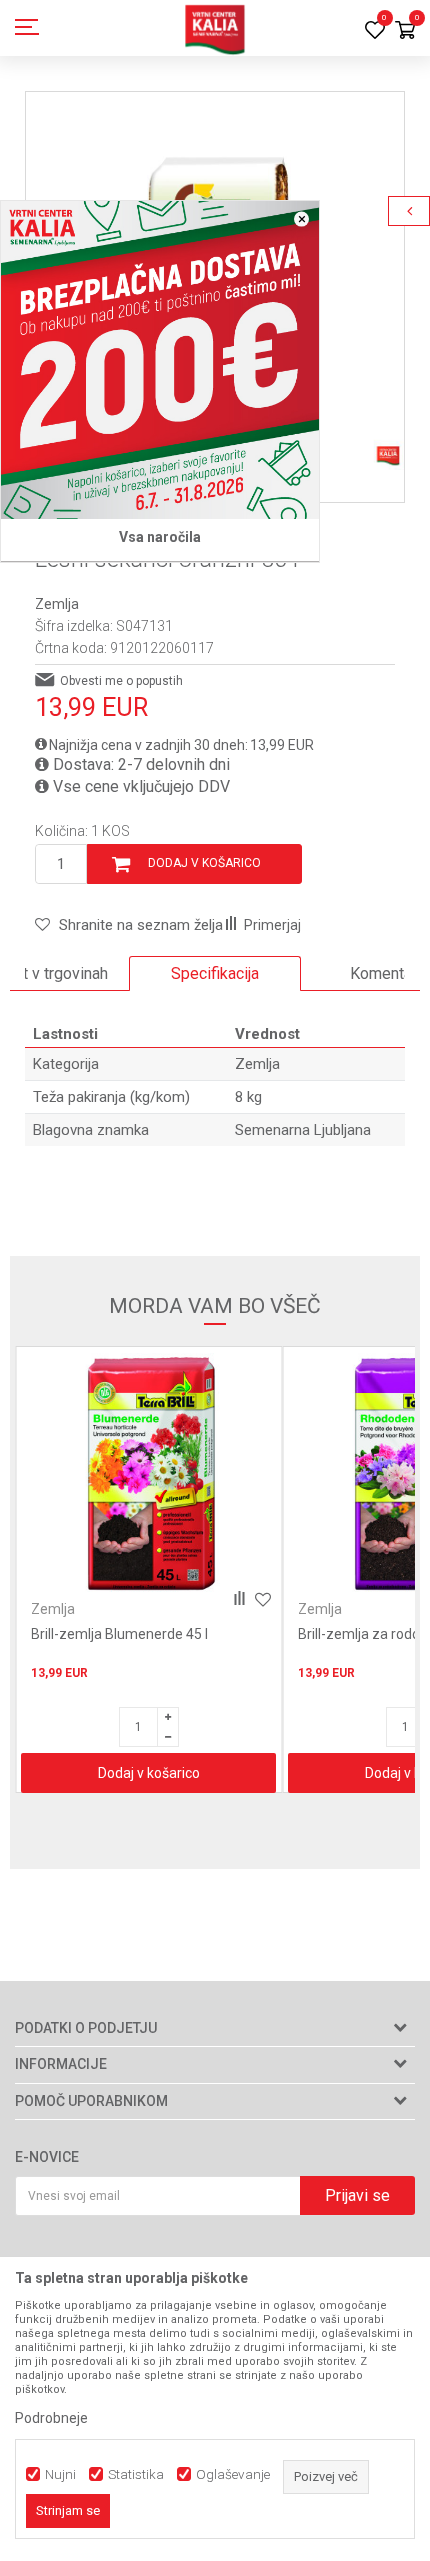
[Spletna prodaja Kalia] (215, 28)
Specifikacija (215, 973)
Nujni (60, 2474)
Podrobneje (51, 2418)
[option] (215, 974)
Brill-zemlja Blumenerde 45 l (119, 1634)
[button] (129, 925)
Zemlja (57, 604)
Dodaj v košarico (204, 863)
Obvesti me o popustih (121, 681)
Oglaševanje (233, 2474)
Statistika (136, 2474)
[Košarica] (405, 31)
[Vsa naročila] (160, 360)
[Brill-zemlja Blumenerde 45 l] (148, 1474)
